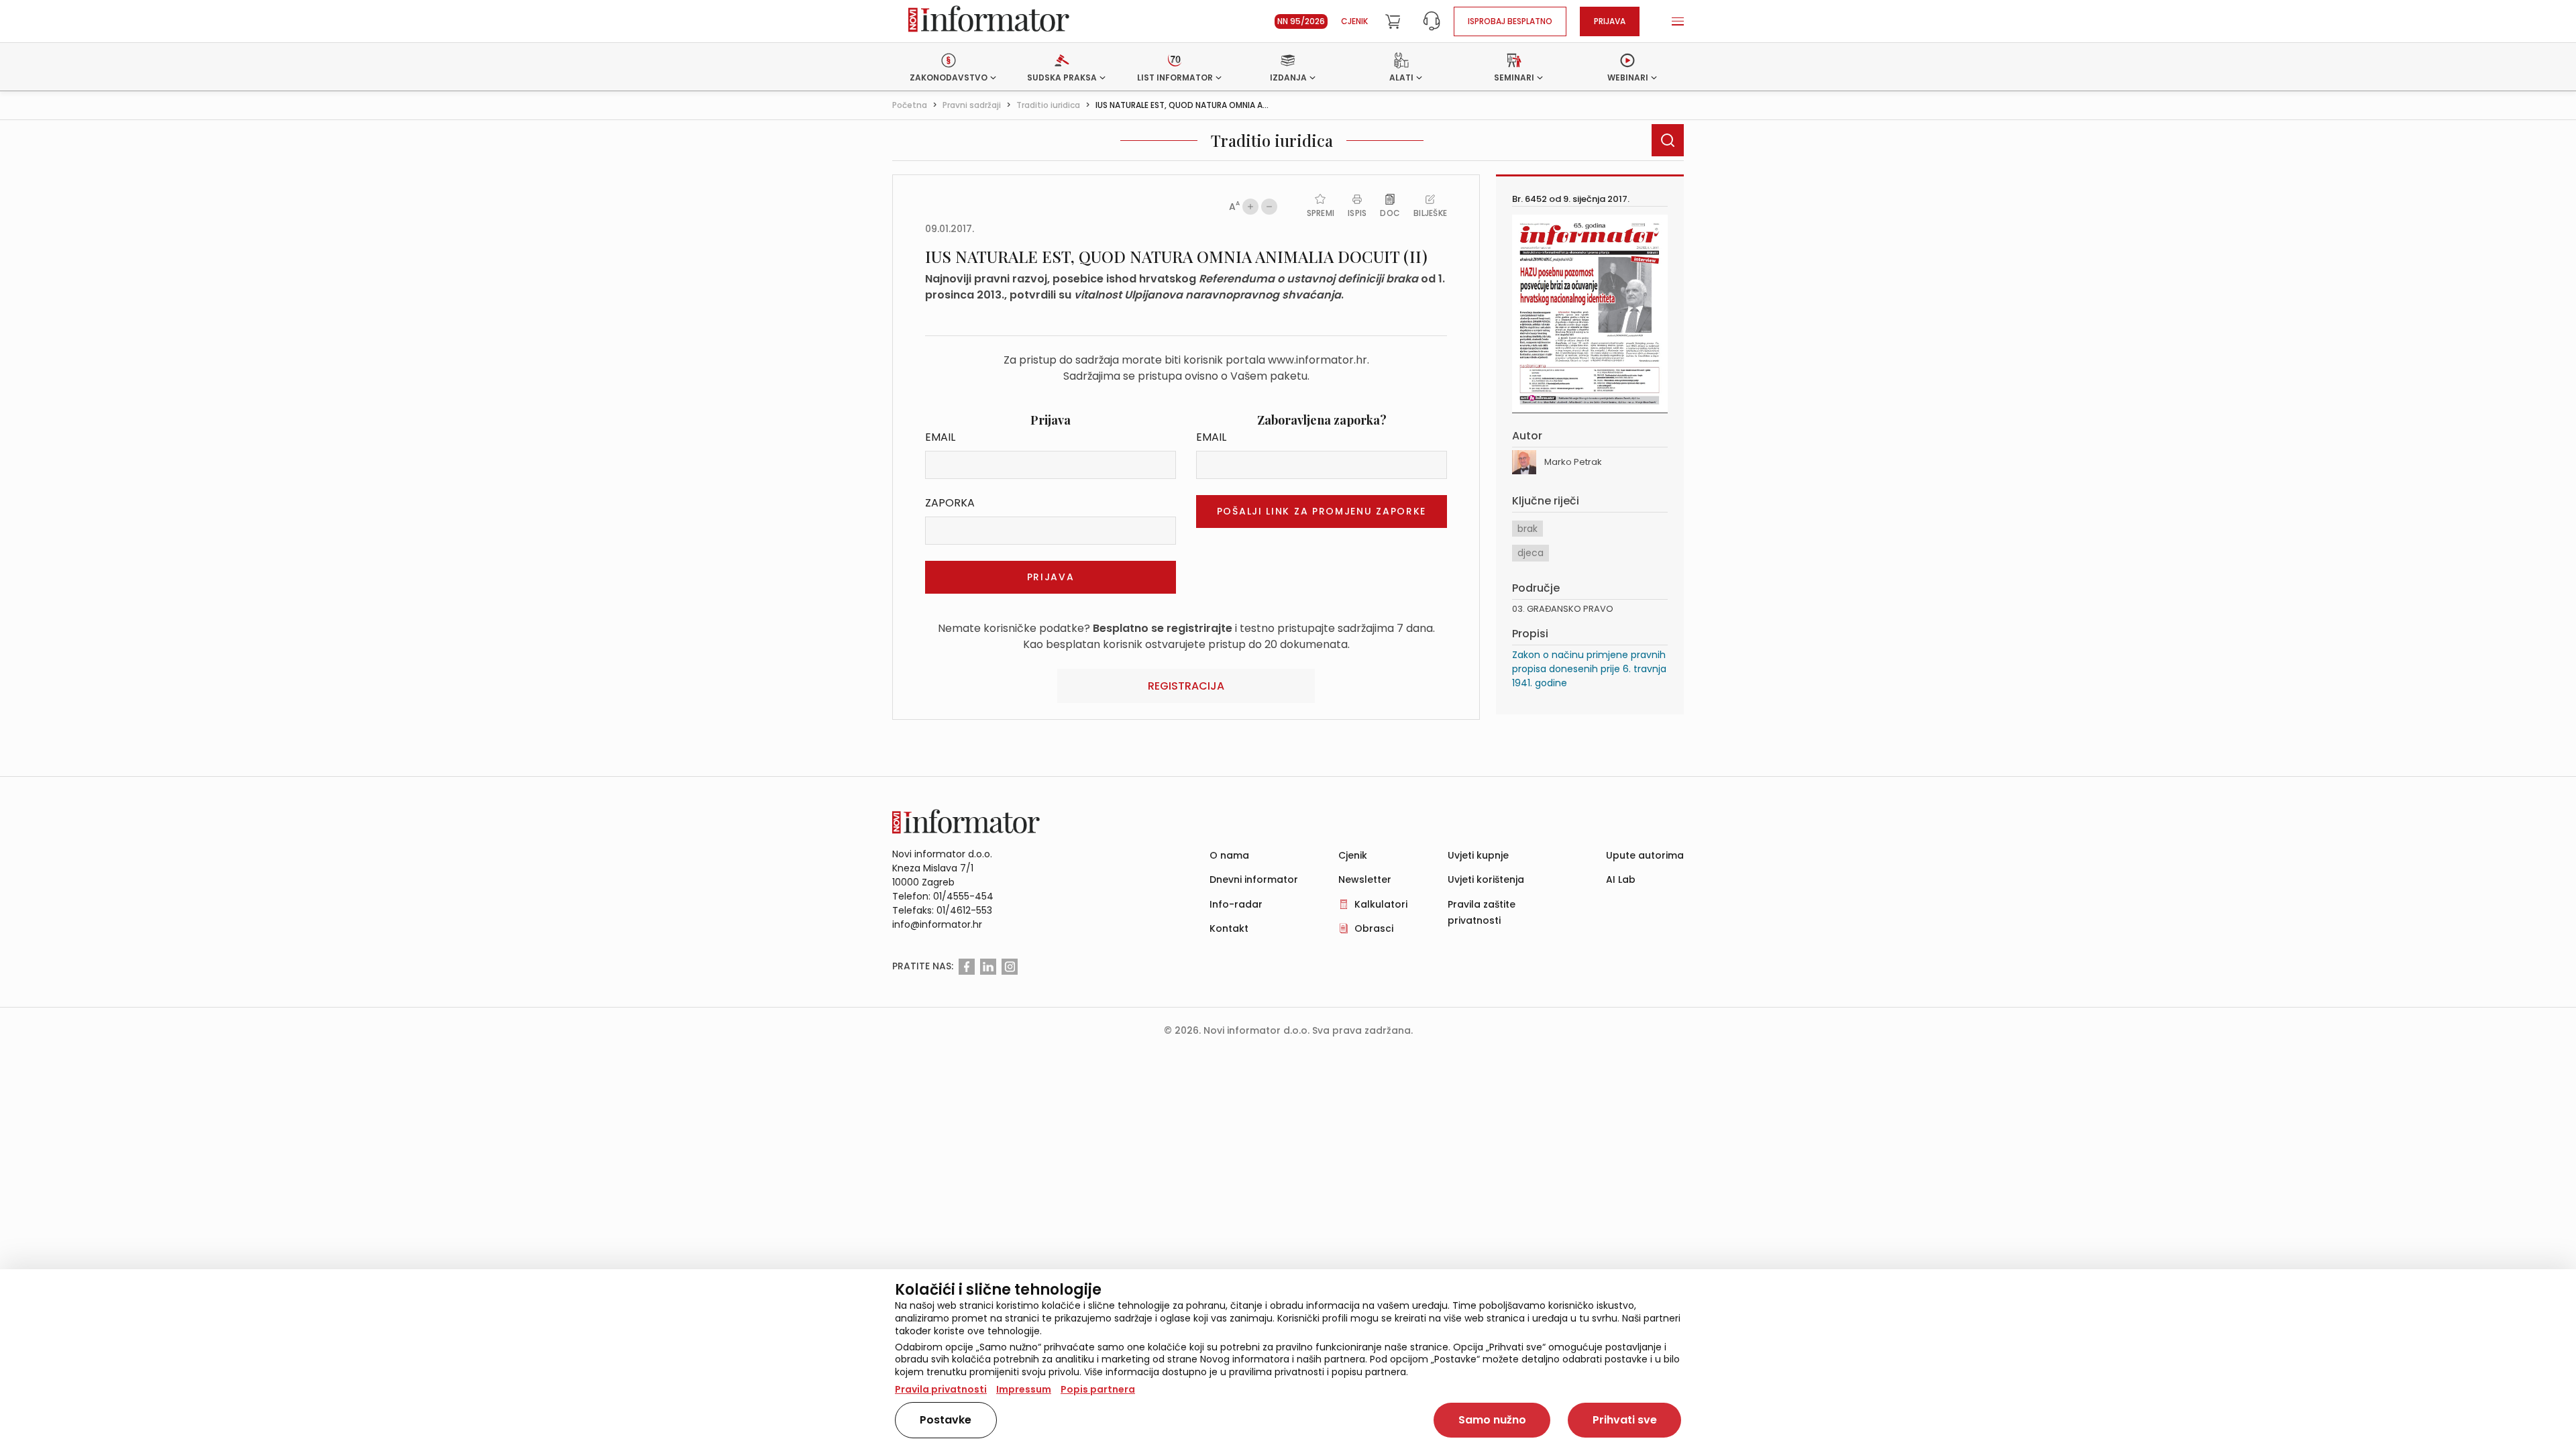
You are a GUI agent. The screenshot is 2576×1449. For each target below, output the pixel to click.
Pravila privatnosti (941, 1389)
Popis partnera (1098, 1389)
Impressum (1024, 1389)
